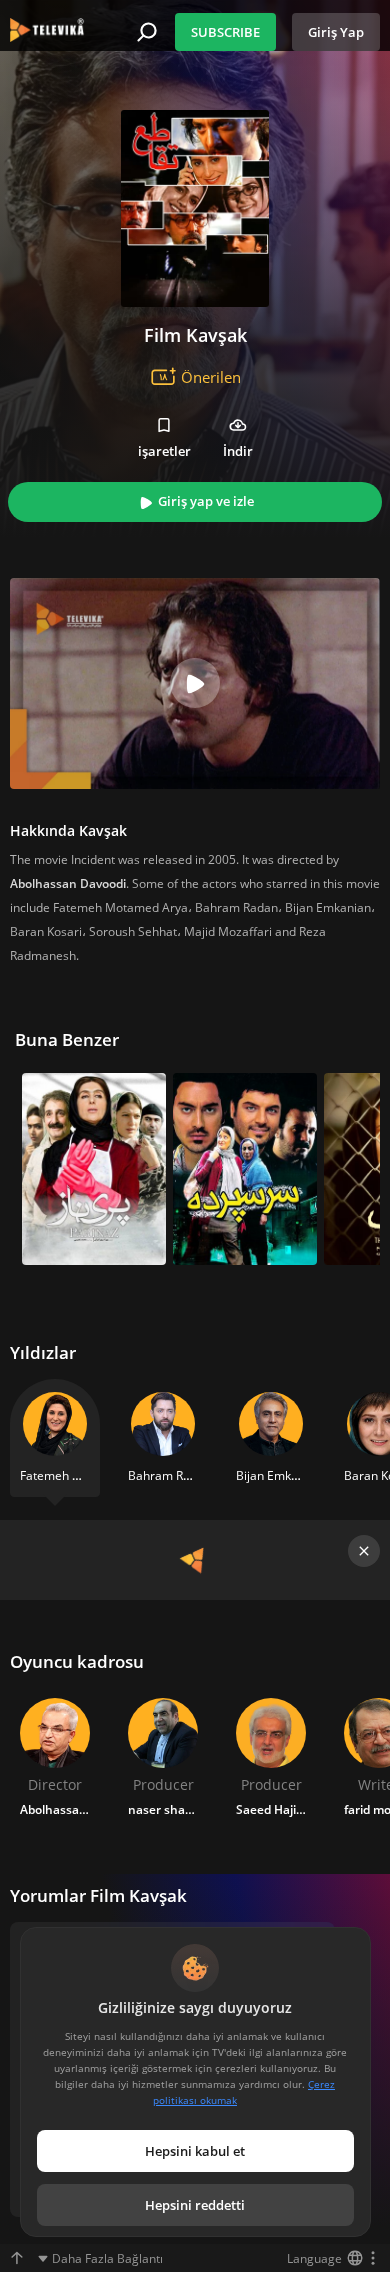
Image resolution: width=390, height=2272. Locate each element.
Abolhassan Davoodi (68, 883)
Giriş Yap (336, 32)
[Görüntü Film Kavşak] (195, 208)
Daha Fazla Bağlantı (107, 2258)
